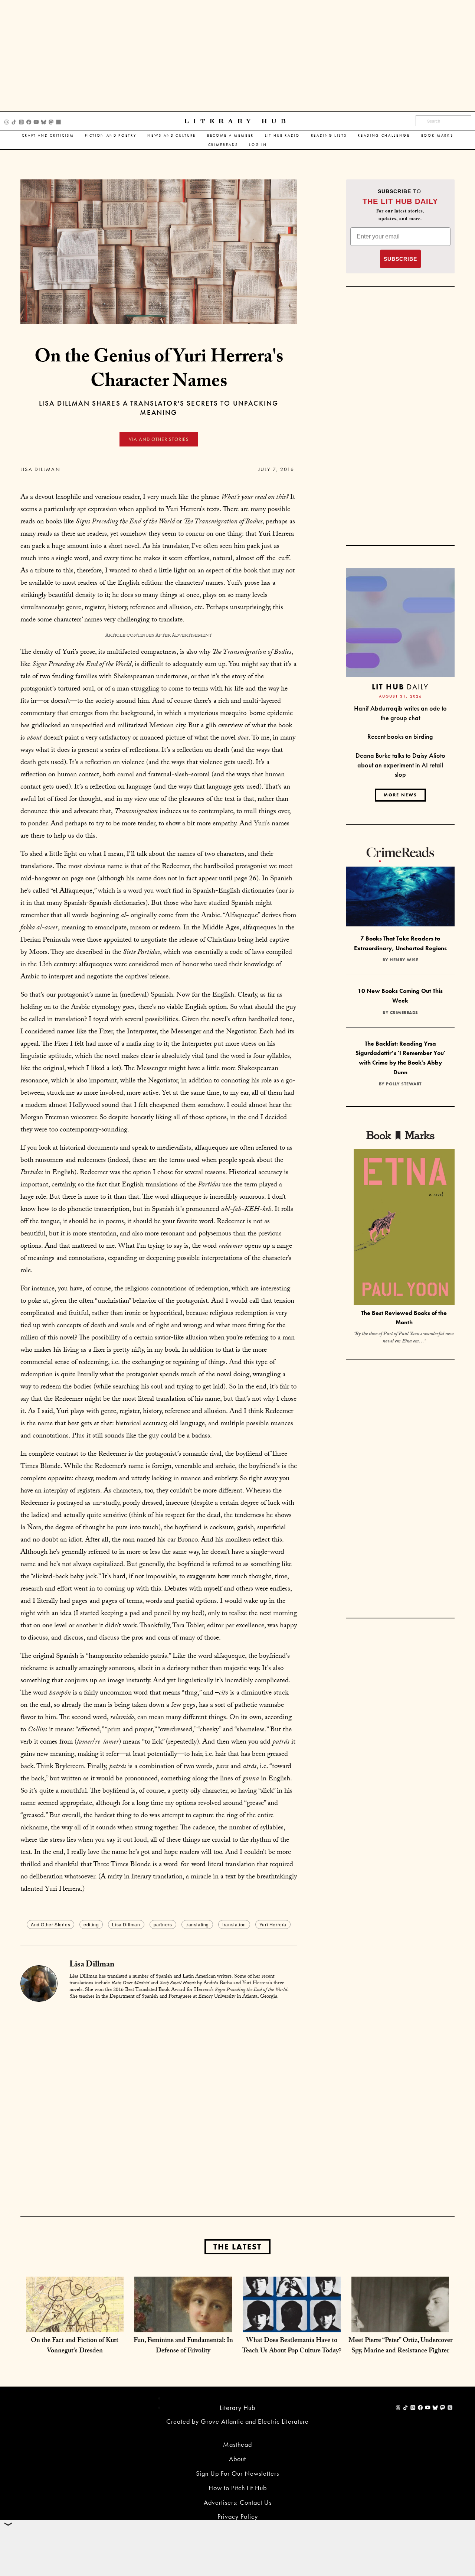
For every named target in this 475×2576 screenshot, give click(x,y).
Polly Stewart (404, 1084)
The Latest (237, 2247)
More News (400, 795)
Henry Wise (404, 960)
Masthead (237, 2444)
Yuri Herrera (273, 1924)
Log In (258, 145)
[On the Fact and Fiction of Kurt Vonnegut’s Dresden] (75, 2325)
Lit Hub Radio (282, 135)
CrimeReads (223, 145)
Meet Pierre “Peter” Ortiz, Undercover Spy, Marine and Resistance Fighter (400, 2346)
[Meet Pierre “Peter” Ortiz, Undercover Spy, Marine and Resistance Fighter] (400, 2325)
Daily (400, 687)
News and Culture (172, 135)
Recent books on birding (400, 736)
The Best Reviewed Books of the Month (404, 1318)
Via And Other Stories (159, 439)
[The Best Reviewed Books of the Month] (404, 1228)
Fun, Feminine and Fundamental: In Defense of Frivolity (183, 2346)
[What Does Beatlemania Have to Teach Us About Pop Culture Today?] (292, 2325)
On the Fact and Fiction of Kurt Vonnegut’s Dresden (75, 2346)
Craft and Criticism (48, 135)
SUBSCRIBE (400, 259)
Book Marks (437, 135)
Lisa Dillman (40, 469)
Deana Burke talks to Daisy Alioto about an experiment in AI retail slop (400, 765)
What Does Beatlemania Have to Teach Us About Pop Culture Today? (292, 2346)
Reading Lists (329, 135)
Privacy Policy (238, 2516)
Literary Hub (237, 121)
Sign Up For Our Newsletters (237, 2473)
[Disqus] (159, 2099)
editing (91, 1924)
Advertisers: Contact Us (238, 2502)
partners (163, 1924)
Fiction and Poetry (111, 135)
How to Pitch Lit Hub (238, 2488)
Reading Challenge (384, 135)
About (237, 2459)
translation (234, 1924)
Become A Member (230, 135)
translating (197, 1924)
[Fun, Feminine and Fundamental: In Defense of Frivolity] (183, 2325)
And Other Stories (50, 1924)
